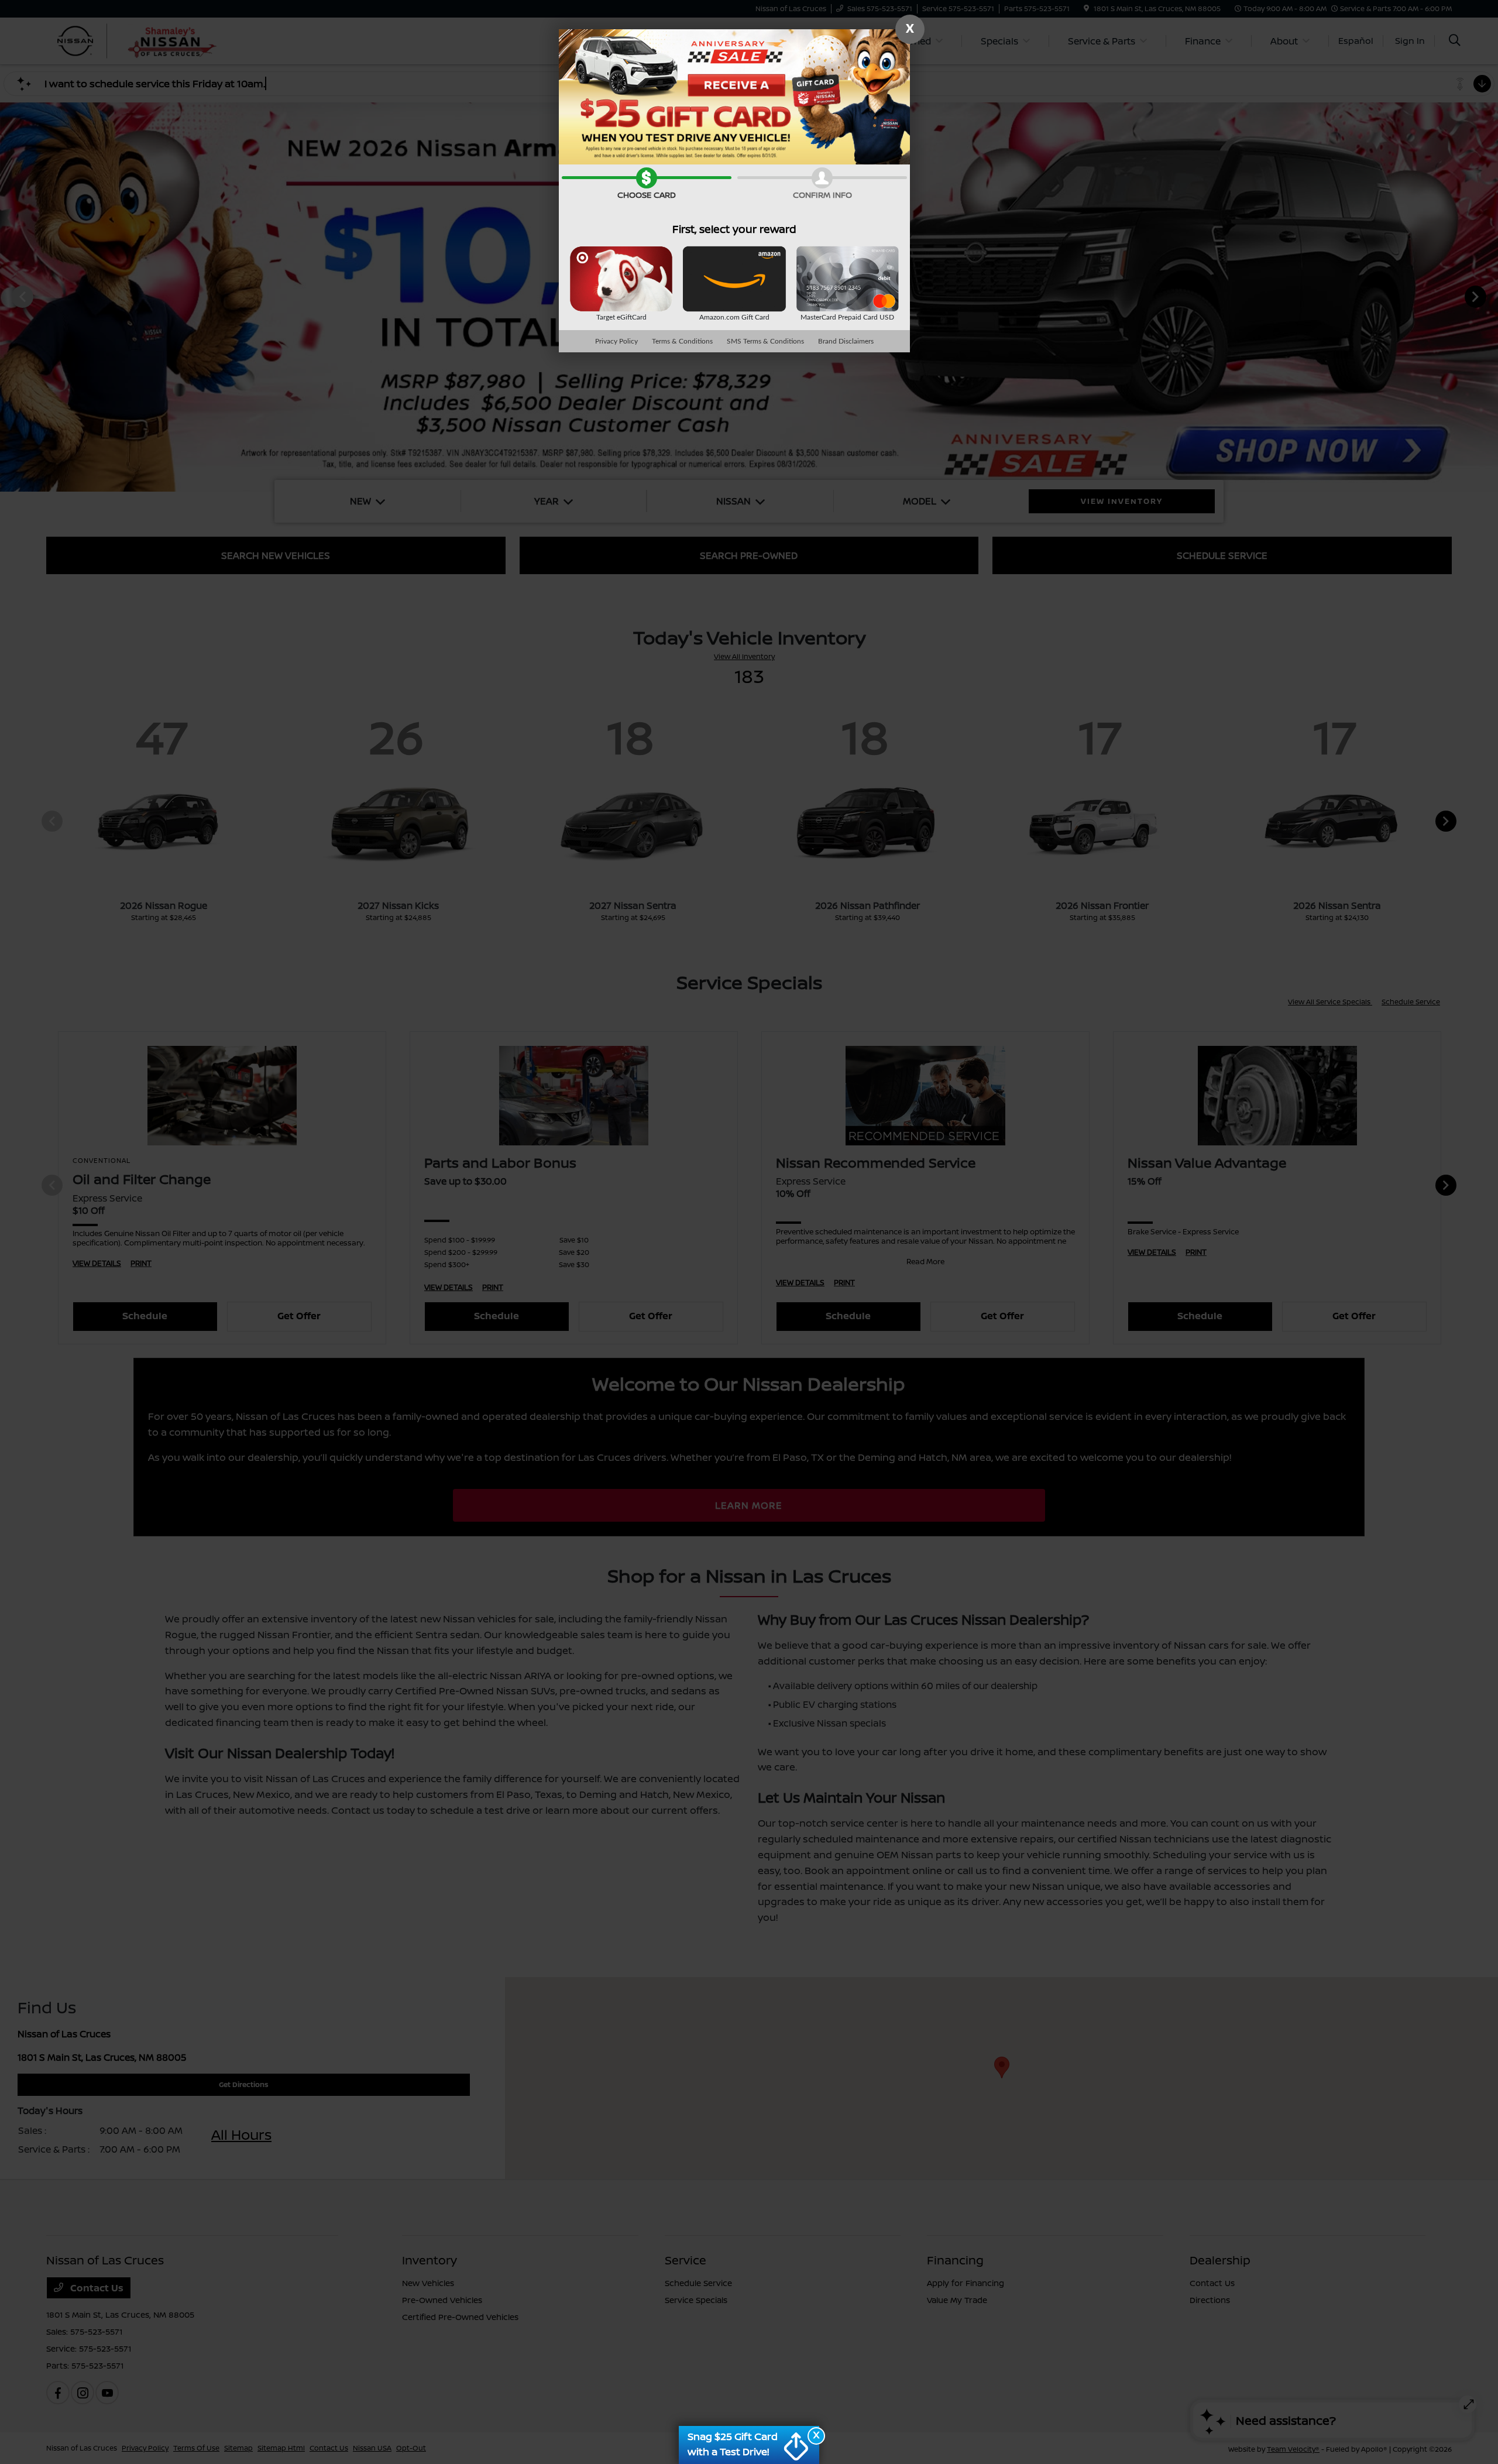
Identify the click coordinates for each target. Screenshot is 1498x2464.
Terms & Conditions (682, 341)
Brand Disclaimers (846, 341)
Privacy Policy (616, 341)
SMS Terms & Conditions (765, 341)
